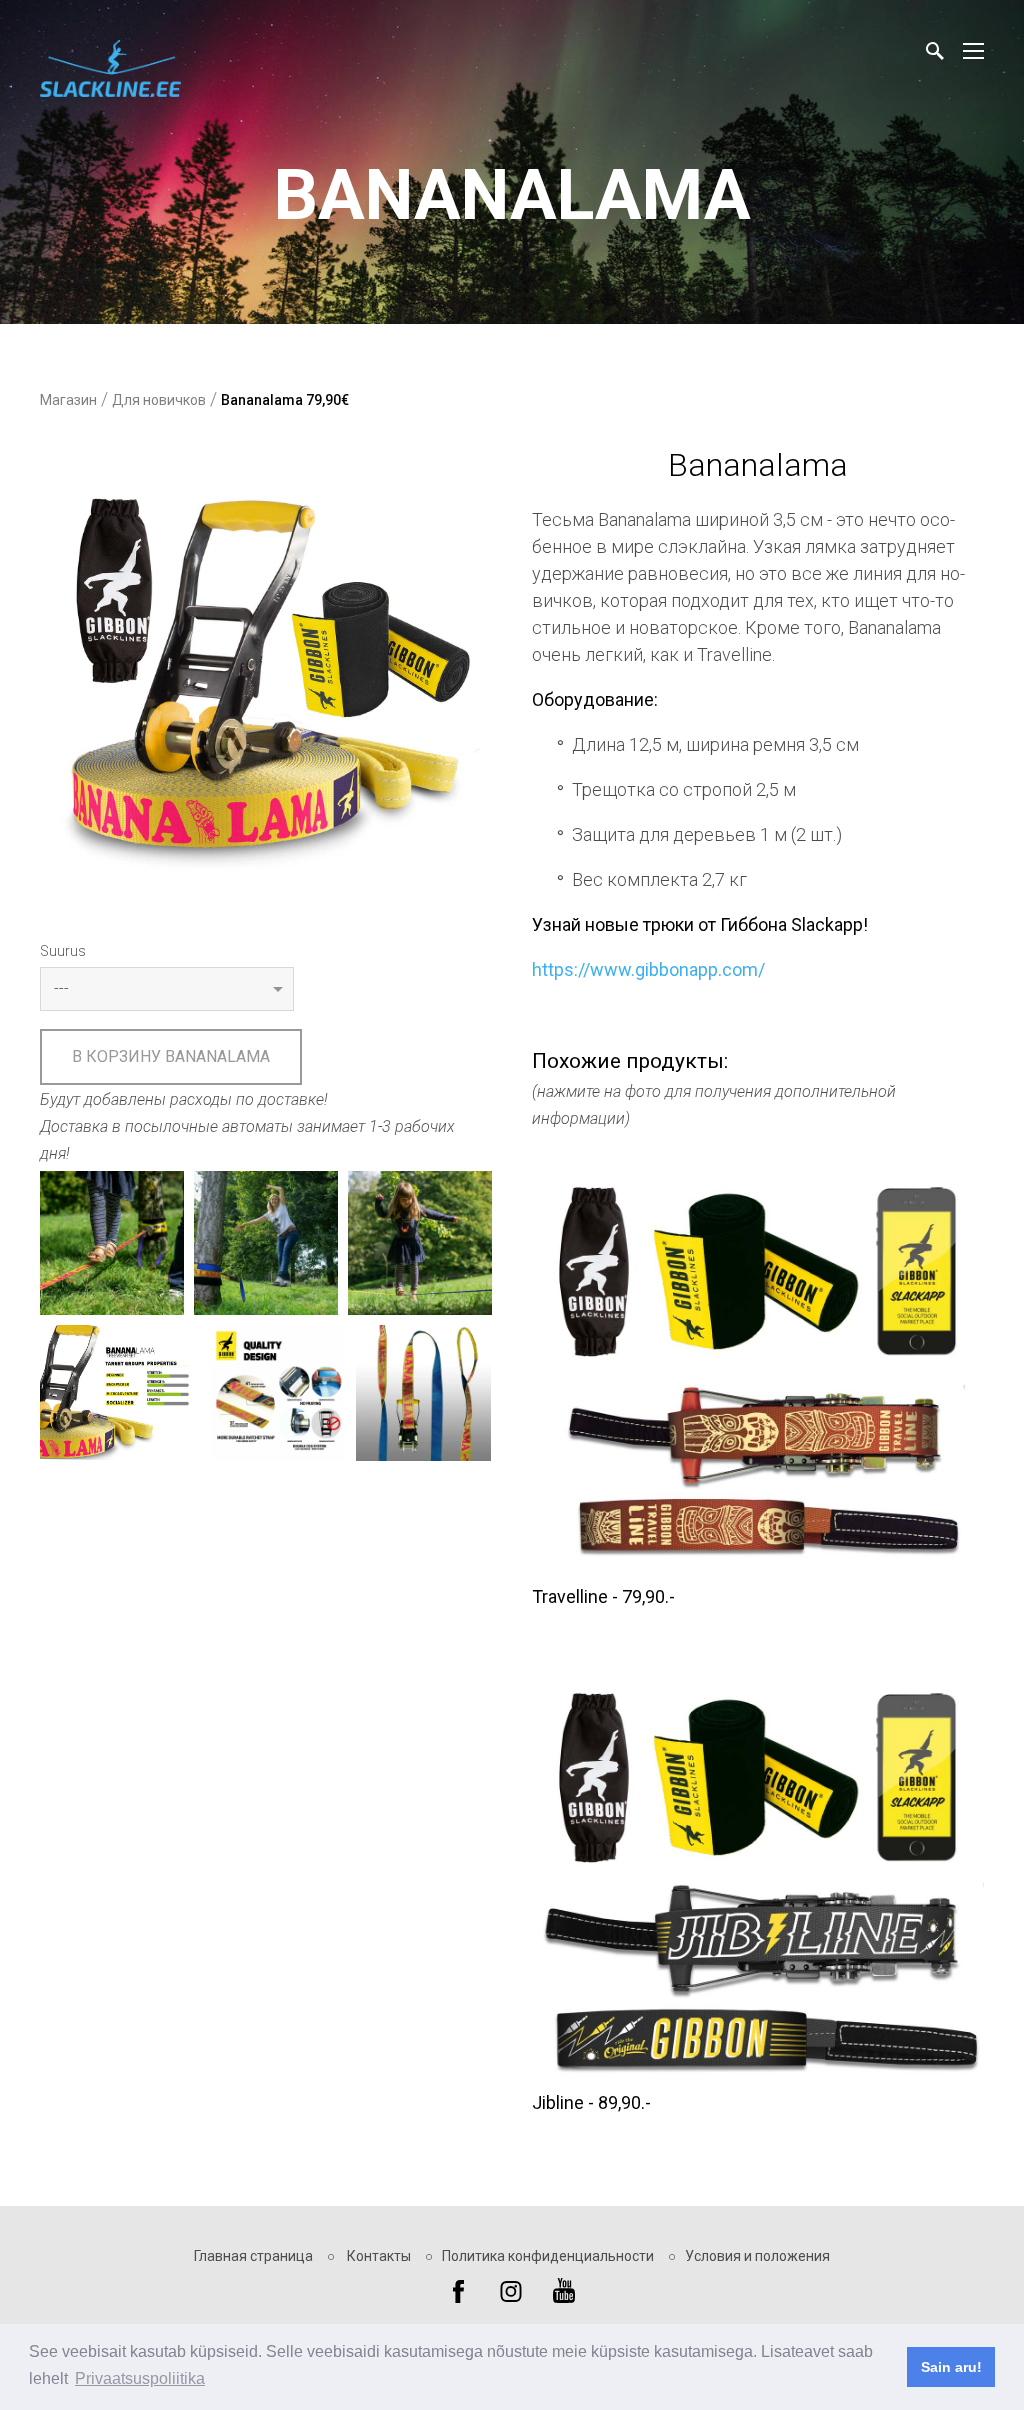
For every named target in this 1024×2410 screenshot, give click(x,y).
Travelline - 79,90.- (603, 1596)
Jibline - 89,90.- (591, 2102)
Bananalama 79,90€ (285, 400)
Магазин (68, 400)
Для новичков (159, 400)
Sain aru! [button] (951, 2367)
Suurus (63, 951)
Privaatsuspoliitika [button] (140, 2378)
